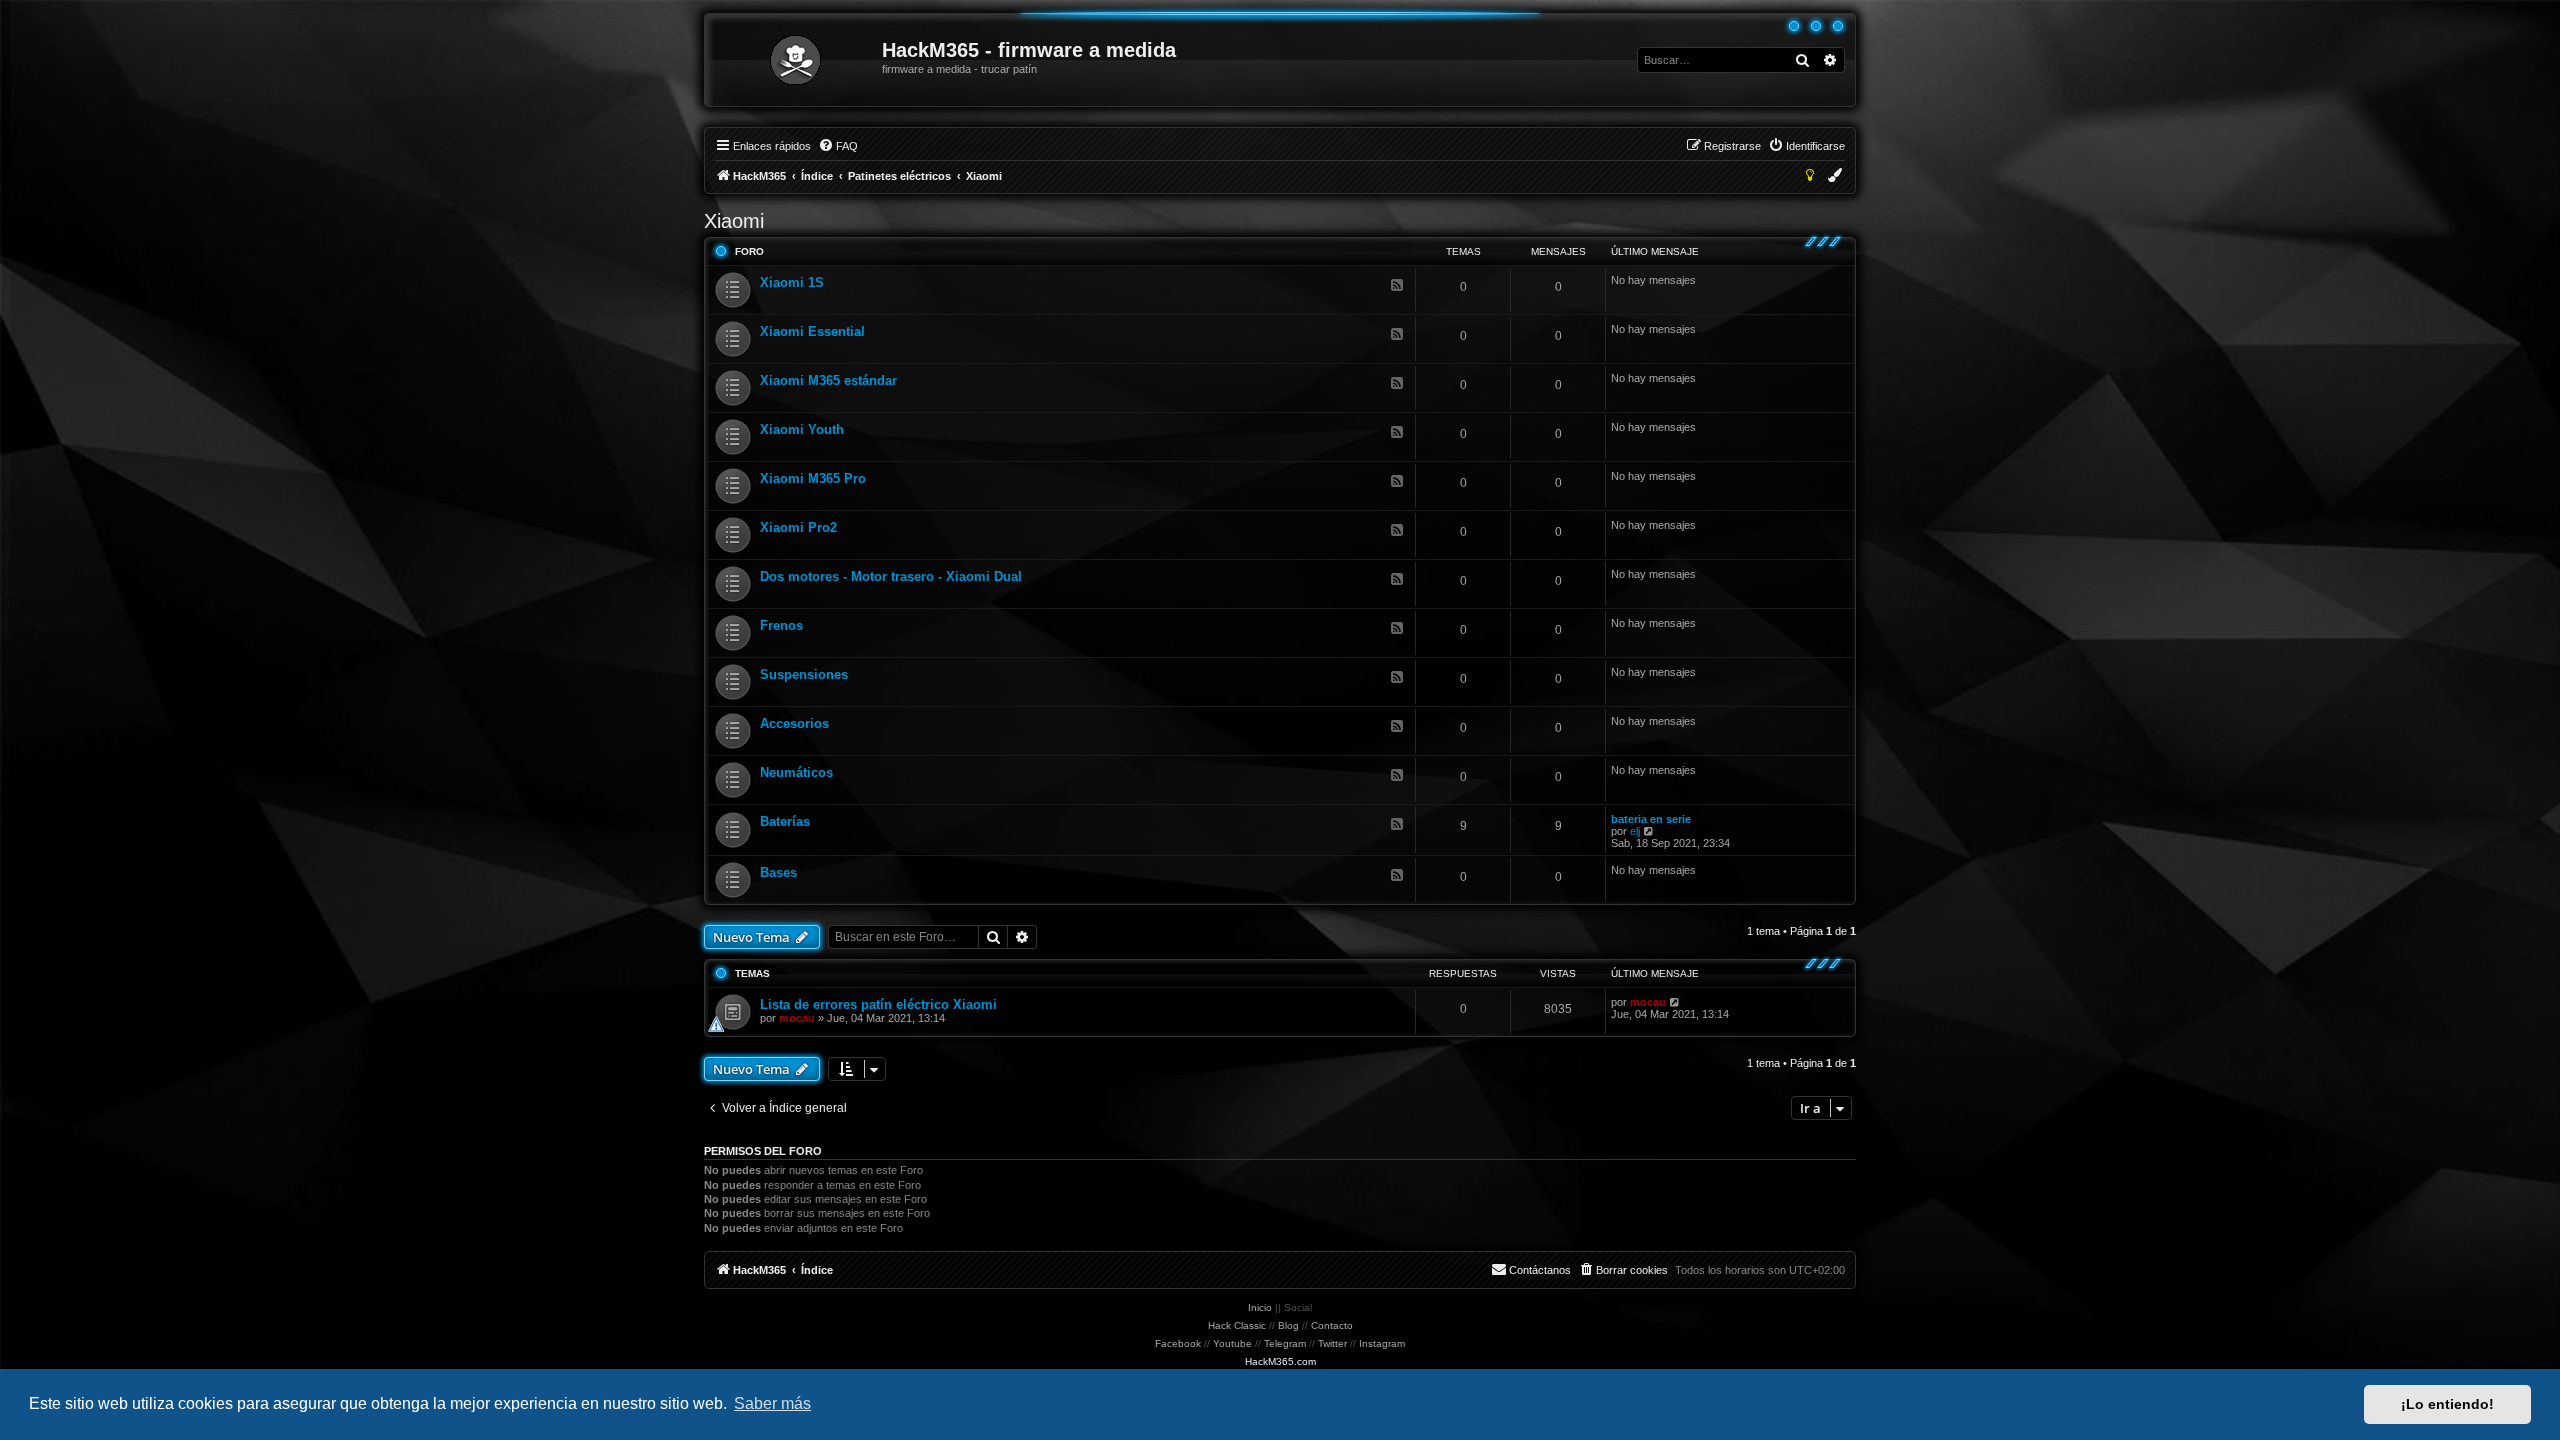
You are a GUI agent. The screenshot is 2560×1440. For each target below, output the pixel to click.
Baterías (785, 821)
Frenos (781, 625)
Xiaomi (734, 221)
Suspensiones (804, 674)
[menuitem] (838, 146)
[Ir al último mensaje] (1675, 1002)
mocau (797, 1018)
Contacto (1332, 1325)
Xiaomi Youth (802, 429)
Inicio (1260, 1307)
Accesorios (794, 723)
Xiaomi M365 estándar (828, 380)
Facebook (1178, 1343)
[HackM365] (794, 60)
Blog (1288, 1325)
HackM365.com (1280, 1361)
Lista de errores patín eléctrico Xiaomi (878, 1004)
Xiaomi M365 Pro (813, 478)
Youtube (1232, 1343)
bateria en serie (1651, 819)
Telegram (1285, 1343)
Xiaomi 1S (792, 282)
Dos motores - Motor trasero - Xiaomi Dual (891, 576)
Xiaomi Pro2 (798, 527)
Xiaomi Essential (812, 331)
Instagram (1382, 1343)
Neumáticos (796, 772)
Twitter (1332, 1343)
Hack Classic (1237, 1325)
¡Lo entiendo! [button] (2447, 1404)
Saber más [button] (772, 1403)
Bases (778, 872)
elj (1635, 831)
